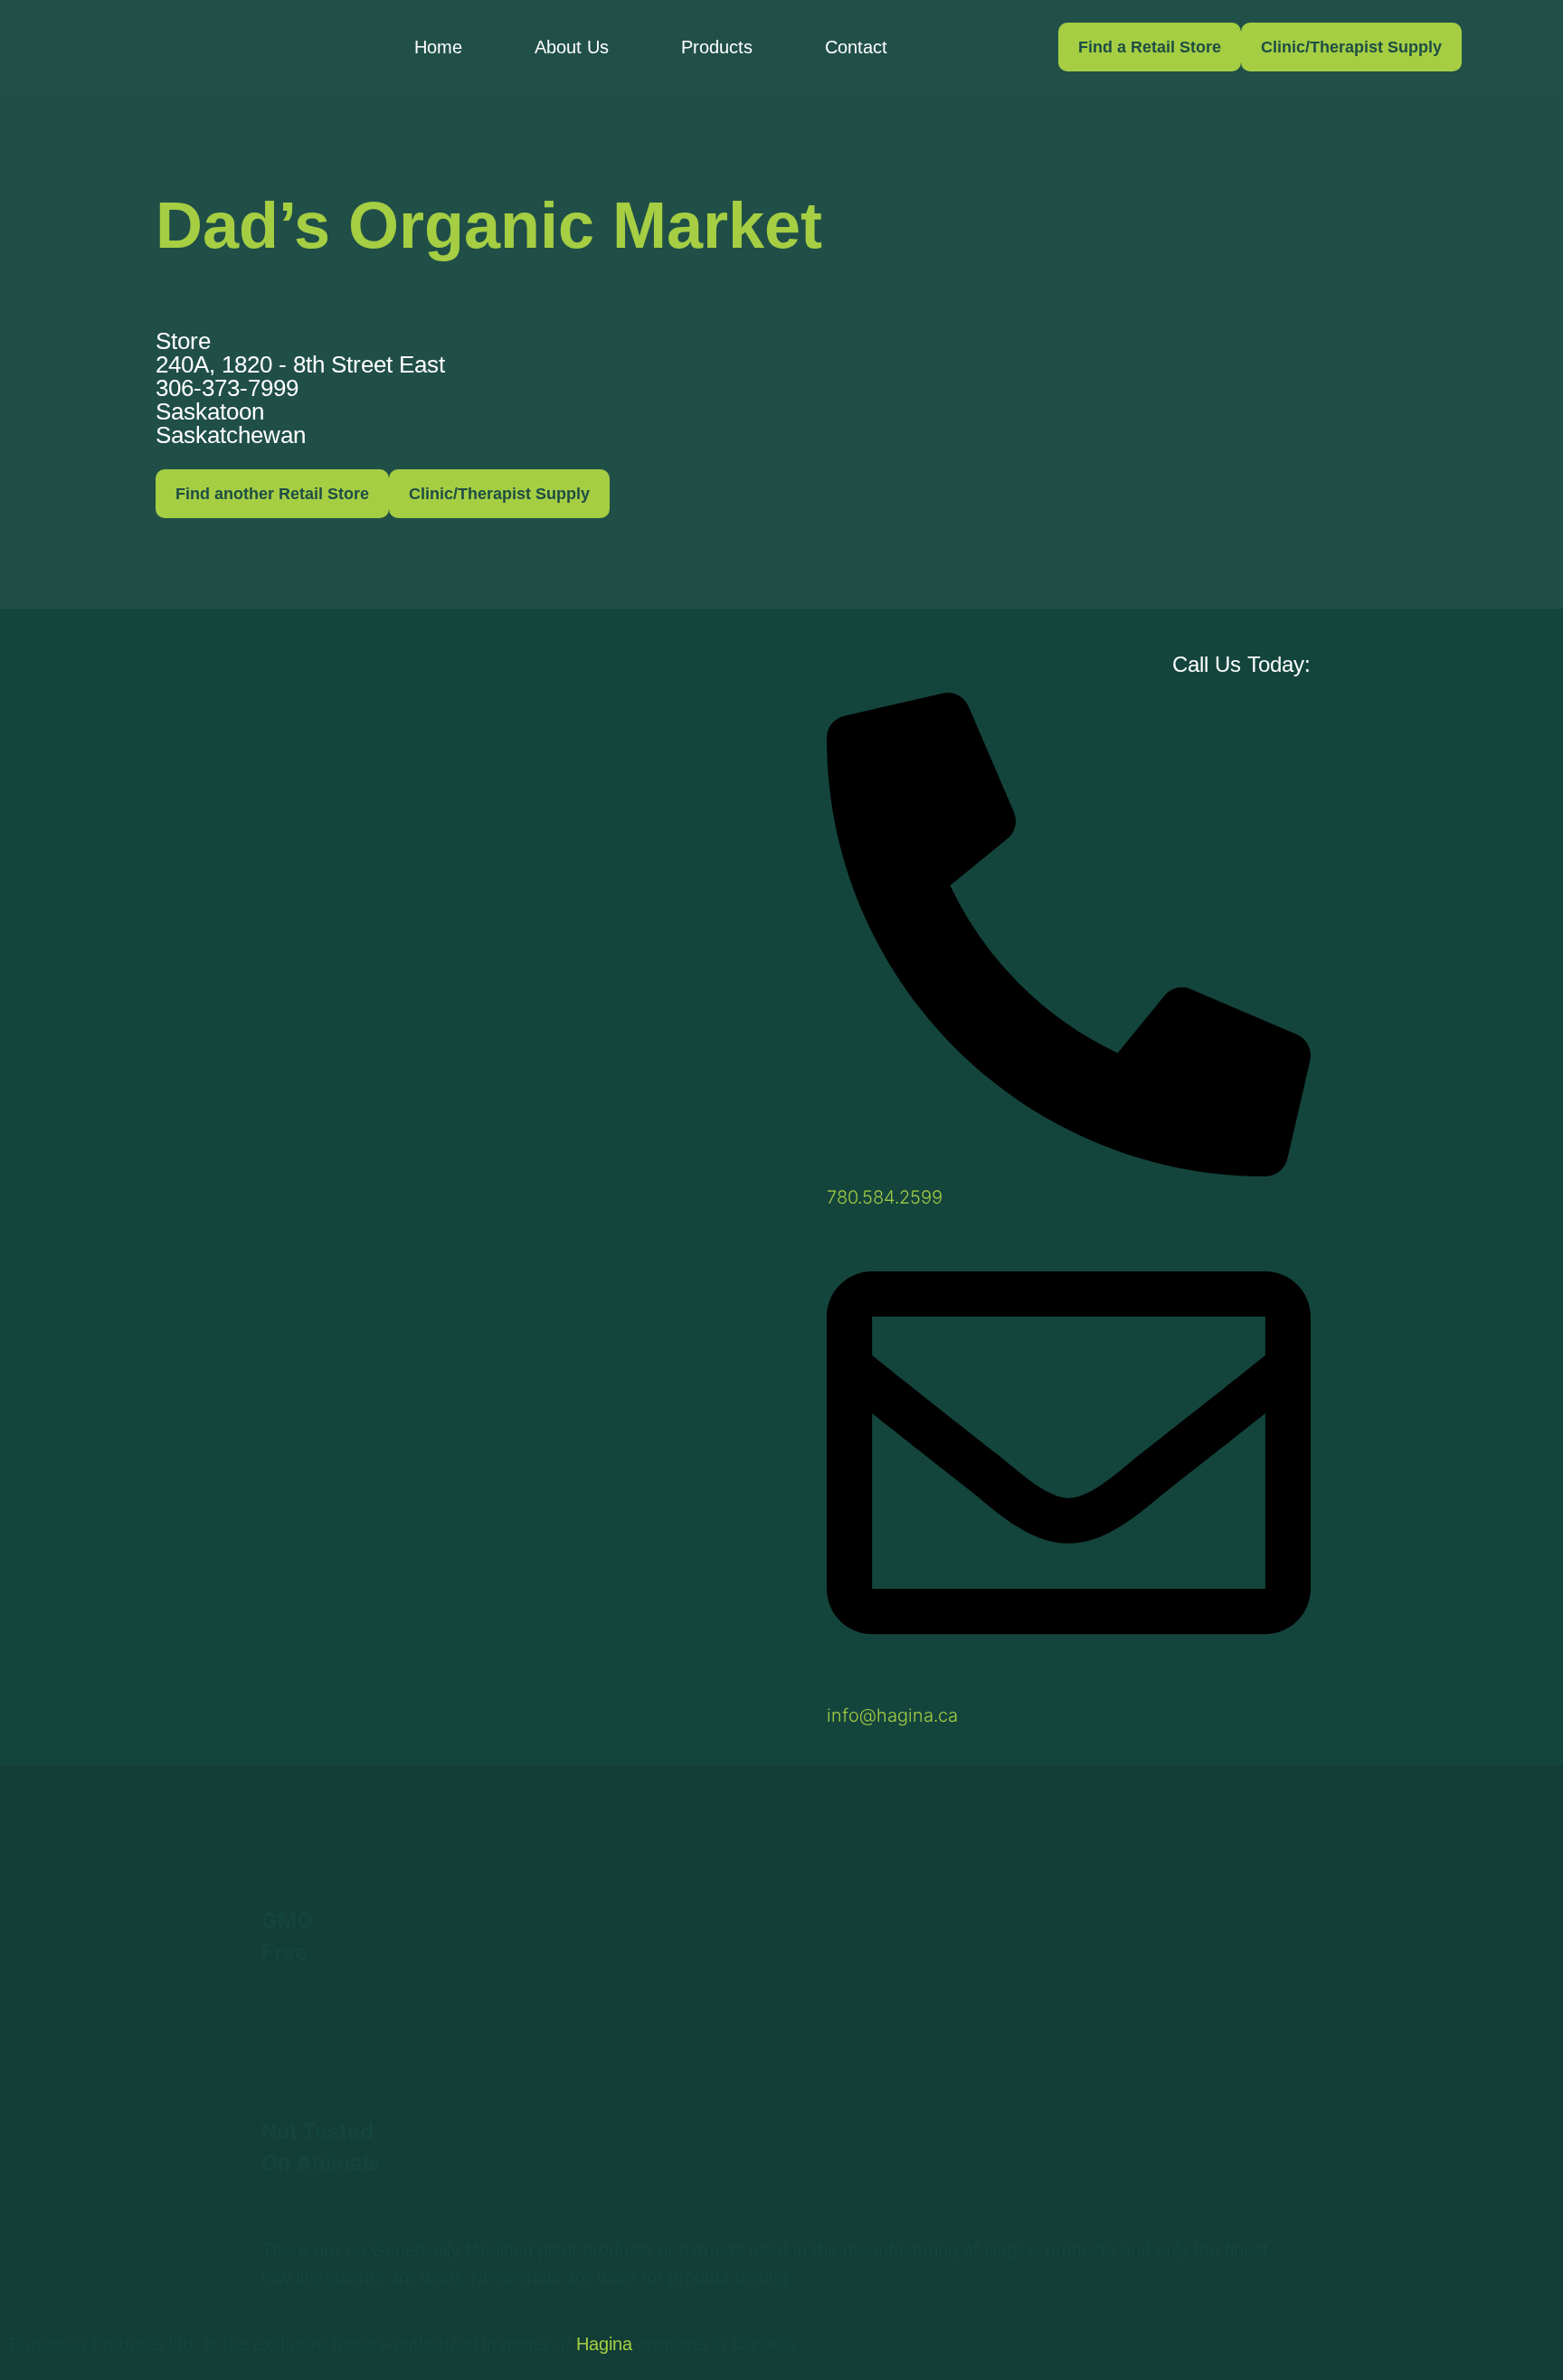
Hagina (604, 2344)
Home (438, 47)
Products (717, 47)
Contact (856, 47)
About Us (572, 47)
